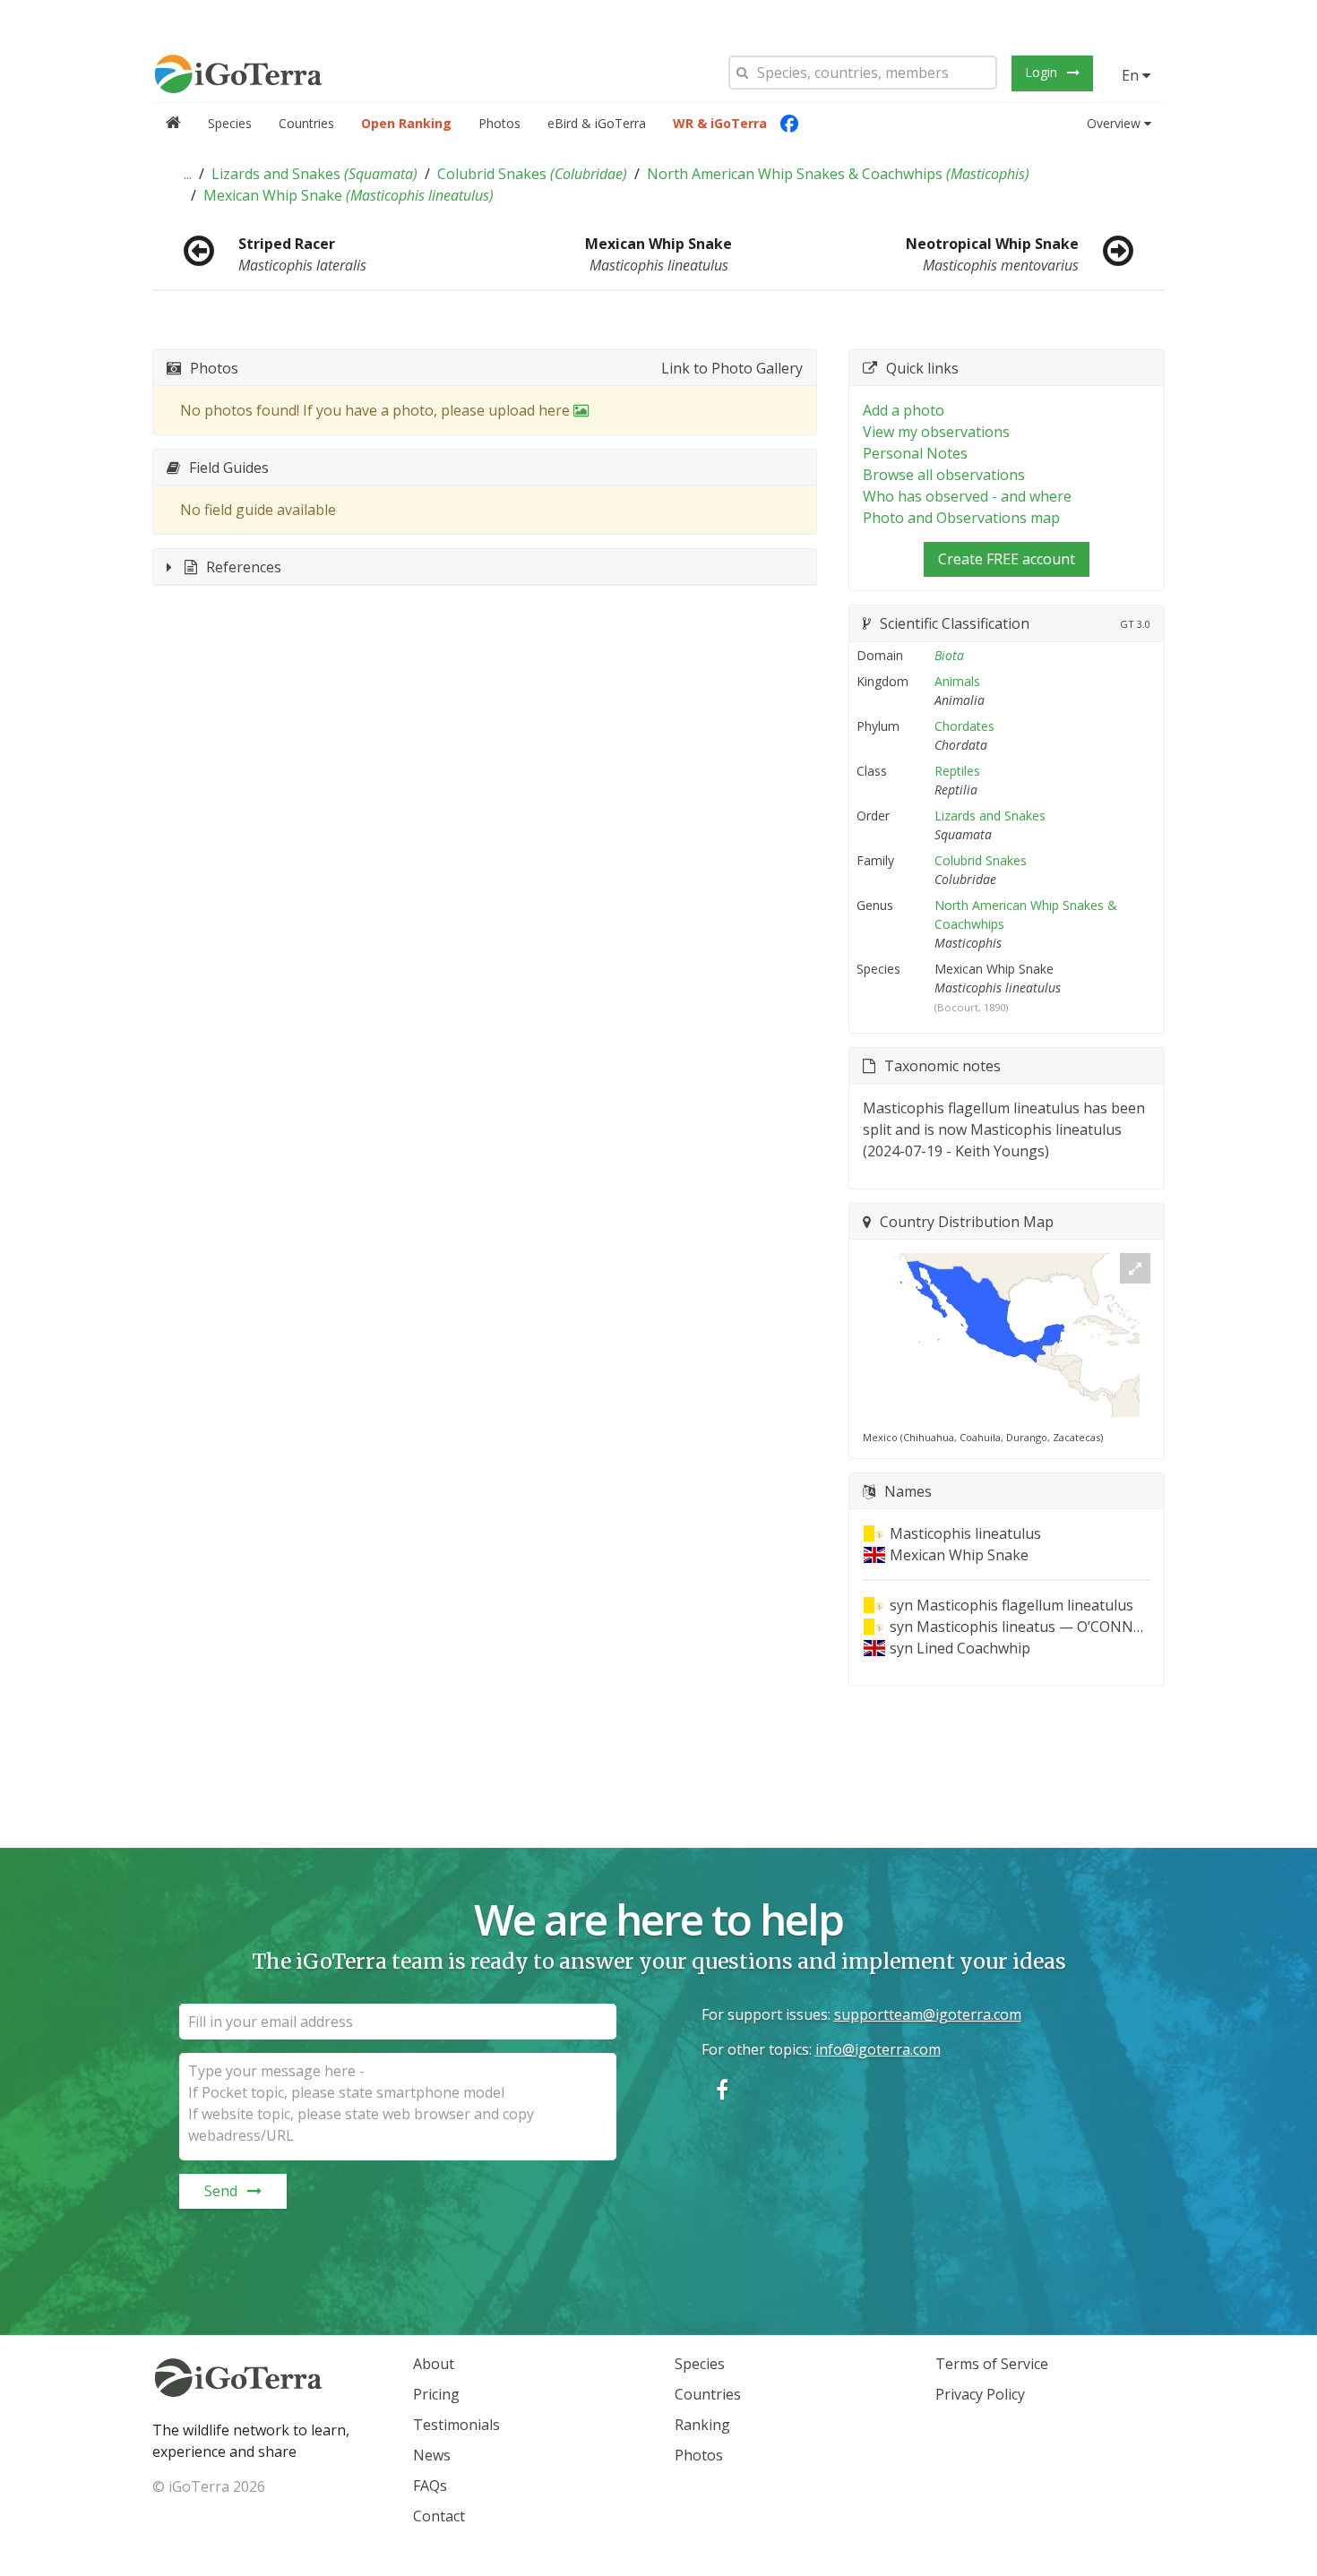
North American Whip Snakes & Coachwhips (838, 174)
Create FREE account (1007, 559)
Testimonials (456, 2425)
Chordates (964, 726)
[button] (188, 174)
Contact (439, 2516)
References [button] (244, 567)
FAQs (430, 2486)
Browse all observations (944, 475)
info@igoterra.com (878, 2049)
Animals (957, 681)
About (434, 2364)
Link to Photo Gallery (732, 368)
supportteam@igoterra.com (928, 2014)
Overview (1114, 123)
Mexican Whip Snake (349, 195)
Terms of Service (992, 2364)
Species (230, 123)
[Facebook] (789, 124)
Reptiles (957, 771)
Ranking (702, 2425)
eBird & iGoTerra (597, 123)
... (188, 174)
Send (221, 2191)
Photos (499, 123)
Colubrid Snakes (532, 174)
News (432, 2455)
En (1132, 75)
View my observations (936, 432)
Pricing (436, 2394)
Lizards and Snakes (314, 174)
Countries (306, 123)
